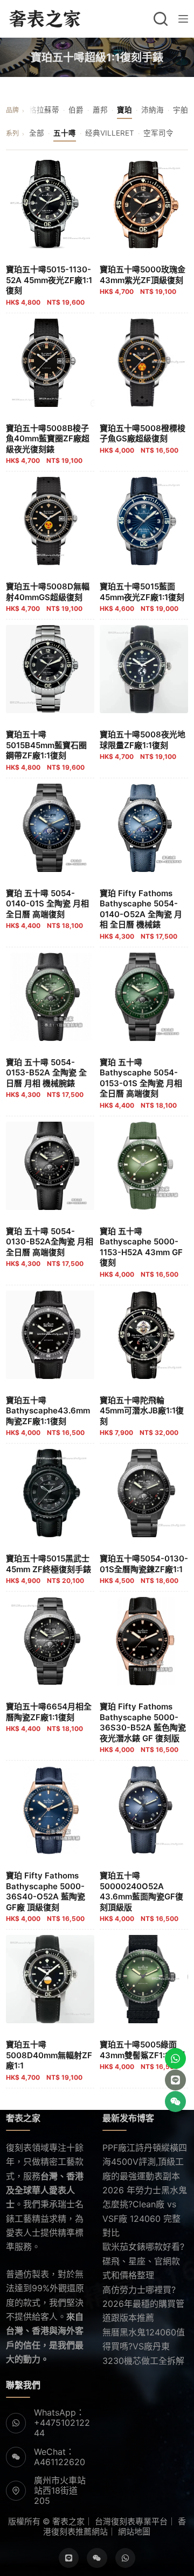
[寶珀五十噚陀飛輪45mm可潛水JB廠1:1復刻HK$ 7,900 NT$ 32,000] (144, 1335)
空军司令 (158, 133)
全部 (37, 133)
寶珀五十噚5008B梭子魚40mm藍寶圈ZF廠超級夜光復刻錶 (48, 444)
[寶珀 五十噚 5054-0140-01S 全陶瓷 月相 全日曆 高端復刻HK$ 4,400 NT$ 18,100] (50, 828)
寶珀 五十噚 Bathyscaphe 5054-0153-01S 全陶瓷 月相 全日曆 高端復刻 (141, 1083)
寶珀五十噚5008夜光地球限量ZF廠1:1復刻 (143, 745)
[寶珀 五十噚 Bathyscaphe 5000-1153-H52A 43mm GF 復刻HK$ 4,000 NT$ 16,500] (144, 1166)
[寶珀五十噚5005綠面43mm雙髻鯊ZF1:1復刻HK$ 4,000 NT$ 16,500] (144, 1979)
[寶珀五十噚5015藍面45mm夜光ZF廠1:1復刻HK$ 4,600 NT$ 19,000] (144, 521)
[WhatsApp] (126, 2558)
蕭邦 (100, 110)
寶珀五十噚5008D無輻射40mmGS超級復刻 (48, 597)
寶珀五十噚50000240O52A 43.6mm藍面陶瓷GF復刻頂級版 (141, 1896)
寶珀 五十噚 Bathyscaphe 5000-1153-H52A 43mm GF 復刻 (141, 1252)
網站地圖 (134, 2532)
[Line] (69, 2558)
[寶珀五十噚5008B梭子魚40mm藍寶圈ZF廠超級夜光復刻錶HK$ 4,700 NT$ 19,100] (50, 363)
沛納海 (153, 110)
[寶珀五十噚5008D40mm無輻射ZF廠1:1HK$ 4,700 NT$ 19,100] (50, 1979)
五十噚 (65, 133)
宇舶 (181, 110)
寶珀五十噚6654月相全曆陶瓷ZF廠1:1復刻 (49, 1717)
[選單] (183, 19)
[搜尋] (161, 19)
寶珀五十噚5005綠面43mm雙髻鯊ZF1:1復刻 (142, 2055)
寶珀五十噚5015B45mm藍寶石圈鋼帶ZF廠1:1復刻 (46, 750)
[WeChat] (97, 2558)
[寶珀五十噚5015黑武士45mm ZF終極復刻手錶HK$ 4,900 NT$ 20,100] (50, 1493)
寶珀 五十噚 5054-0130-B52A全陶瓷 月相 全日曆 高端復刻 (50, 1247)
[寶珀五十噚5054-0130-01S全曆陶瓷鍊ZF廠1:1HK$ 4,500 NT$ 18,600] (144, 1493)
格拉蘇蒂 (44, 110)
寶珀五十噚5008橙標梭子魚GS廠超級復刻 (143, 439)
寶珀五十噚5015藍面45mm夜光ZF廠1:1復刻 (142, 597)
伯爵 (76, 110)
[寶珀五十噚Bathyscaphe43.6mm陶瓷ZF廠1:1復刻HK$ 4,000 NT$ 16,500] (50, 1335)
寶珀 (124, 110)
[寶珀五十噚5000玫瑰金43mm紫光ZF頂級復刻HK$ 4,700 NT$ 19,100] (144, 204)
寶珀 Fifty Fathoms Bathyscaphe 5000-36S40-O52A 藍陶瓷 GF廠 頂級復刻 (46, 1896)
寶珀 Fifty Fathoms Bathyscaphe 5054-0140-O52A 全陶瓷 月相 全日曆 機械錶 (141, 914)
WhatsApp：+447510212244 (62, 2423)
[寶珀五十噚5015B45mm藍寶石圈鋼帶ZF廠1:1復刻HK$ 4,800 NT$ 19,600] (50, 669)
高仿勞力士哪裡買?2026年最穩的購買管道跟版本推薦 (143, 2304)
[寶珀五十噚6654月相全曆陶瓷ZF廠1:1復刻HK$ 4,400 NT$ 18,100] (50, 1641)
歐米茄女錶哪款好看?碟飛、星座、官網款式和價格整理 (143, 2261)
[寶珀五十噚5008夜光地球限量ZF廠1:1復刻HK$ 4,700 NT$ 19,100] (144, 669)
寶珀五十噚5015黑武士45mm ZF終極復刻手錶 (48, 1569)
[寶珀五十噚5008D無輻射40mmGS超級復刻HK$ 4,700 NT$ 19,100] (50, 521)
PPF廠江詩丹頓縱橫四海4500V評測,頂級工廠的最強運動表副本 (145, 2162)
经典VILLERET (110, 133)
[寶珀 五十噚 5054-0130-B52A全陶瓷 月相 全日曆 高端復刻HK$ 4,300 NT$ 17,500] (50, 1166)
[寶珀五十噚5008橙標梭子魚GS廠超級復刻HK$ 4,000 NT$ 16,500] (144, 363)
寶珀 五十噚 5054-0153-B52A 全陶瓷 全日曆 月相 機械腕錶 (46, 1078)
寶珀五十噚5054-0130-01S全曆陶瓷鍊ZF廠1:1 (144, 1569)
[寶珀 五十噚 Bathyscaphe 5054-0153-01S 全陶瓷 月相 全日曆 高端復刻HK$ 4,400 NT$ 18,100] (144, 997)
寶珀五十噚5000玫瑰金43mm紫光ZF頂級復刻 (143, 280)
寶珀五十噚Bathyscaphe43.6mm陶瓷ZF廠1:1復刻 (48, 1416)
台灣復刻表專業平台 (131, 2521)
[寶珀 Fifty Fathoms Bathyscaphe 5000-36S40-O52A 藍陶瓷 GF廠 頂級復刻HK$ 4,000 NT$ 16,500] (50, 1810)
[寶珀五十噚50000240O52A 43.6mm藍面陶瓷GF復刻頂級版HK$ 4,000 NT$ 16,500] (144, 1810)
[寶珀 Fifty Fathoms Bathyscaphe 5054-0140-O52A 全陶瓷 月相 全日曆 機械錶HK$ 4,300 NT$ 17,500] (144, 828)
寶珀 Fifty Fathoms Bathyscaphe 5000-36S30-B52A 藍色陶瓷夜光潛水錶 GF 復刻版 (143, 1727)
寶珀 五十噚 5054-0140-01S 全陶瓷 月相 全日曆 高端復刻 (47, 909)
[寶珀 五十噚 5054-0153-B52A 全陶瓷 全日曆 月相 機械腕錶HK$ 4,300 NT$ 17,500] (50, 997)
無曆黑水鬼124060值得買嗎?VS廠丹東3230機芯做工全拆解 (144, 2346)
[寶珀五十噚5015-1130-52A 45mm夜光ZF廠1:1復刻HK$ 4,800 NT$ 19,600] (50, 204)
